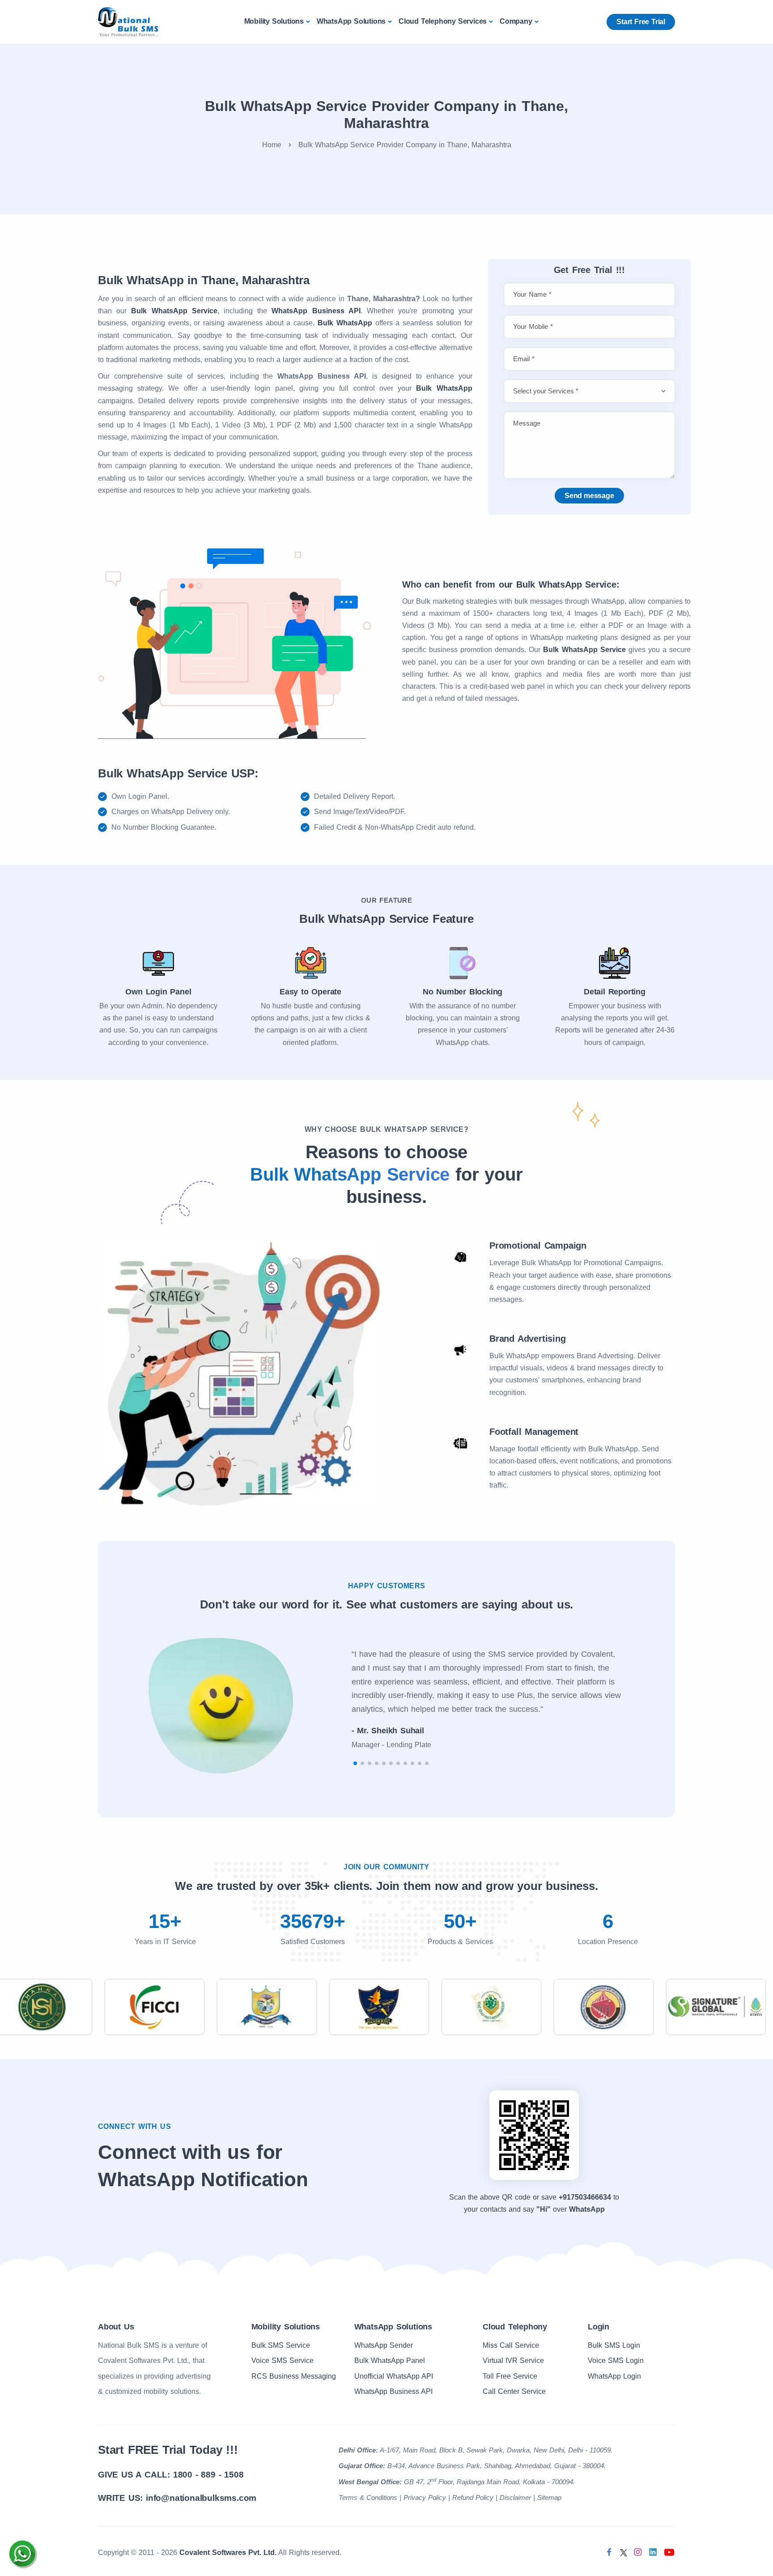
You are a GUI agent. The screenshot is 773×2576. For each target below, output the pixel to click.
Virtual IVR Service (513, 2361)
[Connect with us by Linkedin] (653, 2552)
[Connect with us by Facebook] (609, 2552)
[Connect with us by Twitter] (624, 2552)
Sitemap (549, 2497)
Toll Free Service (510, 2376)
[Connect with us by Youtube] (669, 2552)
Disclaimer (515, 2497)
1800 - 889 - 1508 (208, 2475)
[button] (355, 1763)
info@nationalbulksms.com (201, 2498)
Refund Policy (473, 2497)
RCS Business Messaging (294, 2376)
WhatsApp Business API (393, 2391)
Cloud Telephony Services (443, 21)
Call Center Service (514, 2391)
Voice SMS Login (616, 2361)
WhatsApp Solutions (351, 21)
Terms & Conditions (368, 2497)
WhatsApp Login (614, 2376)
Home (272, 145)
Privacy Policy (425, 2497)
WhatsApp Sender (384, 2345)
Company (516, 21)
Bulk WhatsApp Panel (390, 2361)
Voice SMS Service (282, 2361)
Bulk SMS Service (281, 2345)
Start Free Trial (641, 22)
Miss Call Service (511, 2345)
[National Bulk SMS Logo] (128, 21)
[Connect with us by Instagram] (638, 2552)
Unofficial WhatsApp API (394, 2376)
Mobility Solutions (274, 21)
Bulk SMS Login (614, 2345)
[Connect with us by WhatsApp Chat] (22, 2554)
